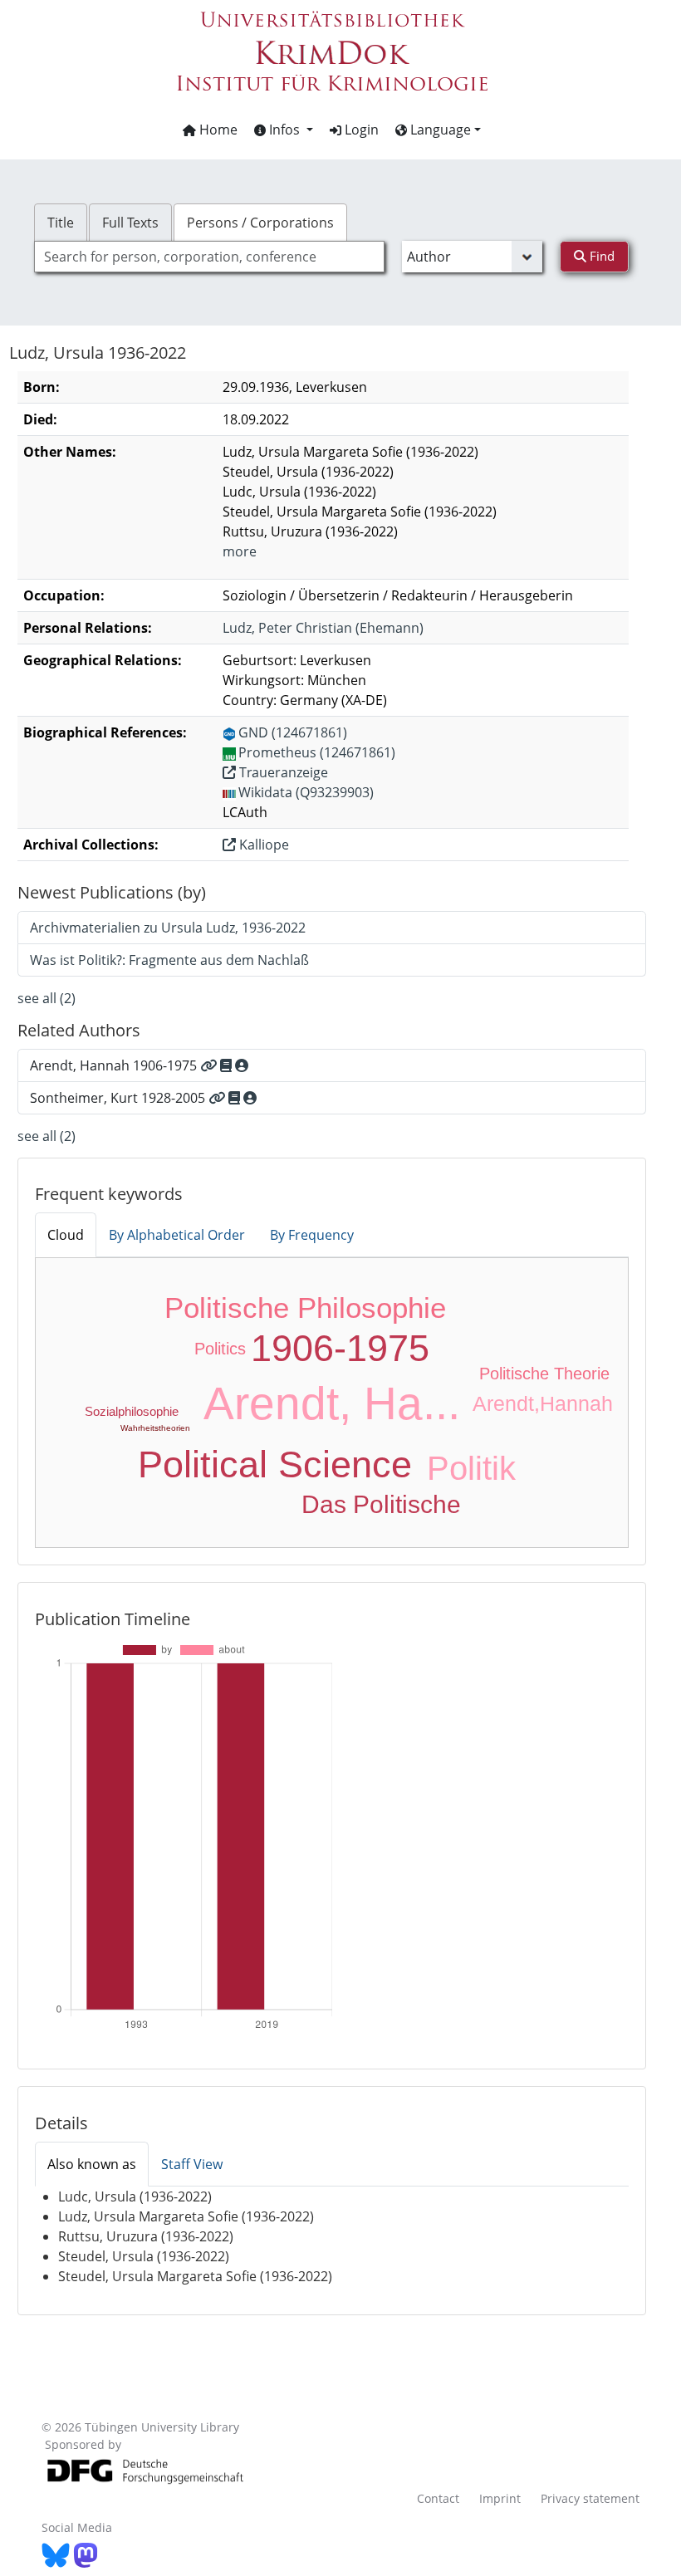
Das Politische (381, 1504)
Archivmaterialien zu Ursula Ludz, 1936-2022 (168, 928)
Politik (471, 1468)
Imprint (500, 2498)
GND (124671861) (293, 732)
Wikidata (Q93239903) (306, 792)
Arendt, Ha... (332, 1403)
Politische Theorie (544, 1374)
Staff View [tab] (192, 2164)
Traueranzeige (282, 772)
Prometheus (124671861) (317, 752)
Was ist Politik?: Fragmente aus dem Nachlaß (169, 960)
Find (600, 256)
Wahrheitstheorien (155, 1428)
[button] (284, 130)
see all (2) (47, 998)
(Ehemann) (323, 628)
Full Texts (130, 223)
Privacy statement (590, 2498)
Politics (220, 1349)
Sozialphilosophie (132, 1411)
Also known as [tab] (92, 2164)
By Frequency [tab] (312, 1235)
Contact (438, 2498)
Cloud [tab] (66, 1235)
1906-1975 (340, 1348)
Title (61, 223)
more (240, 551)
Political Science (275, 1464)
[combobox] (209, 257)
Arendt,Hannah (543, 1403)
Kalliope (262, 845)
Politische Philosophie (305, 1308)
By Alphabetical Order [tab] (177, 1235)
